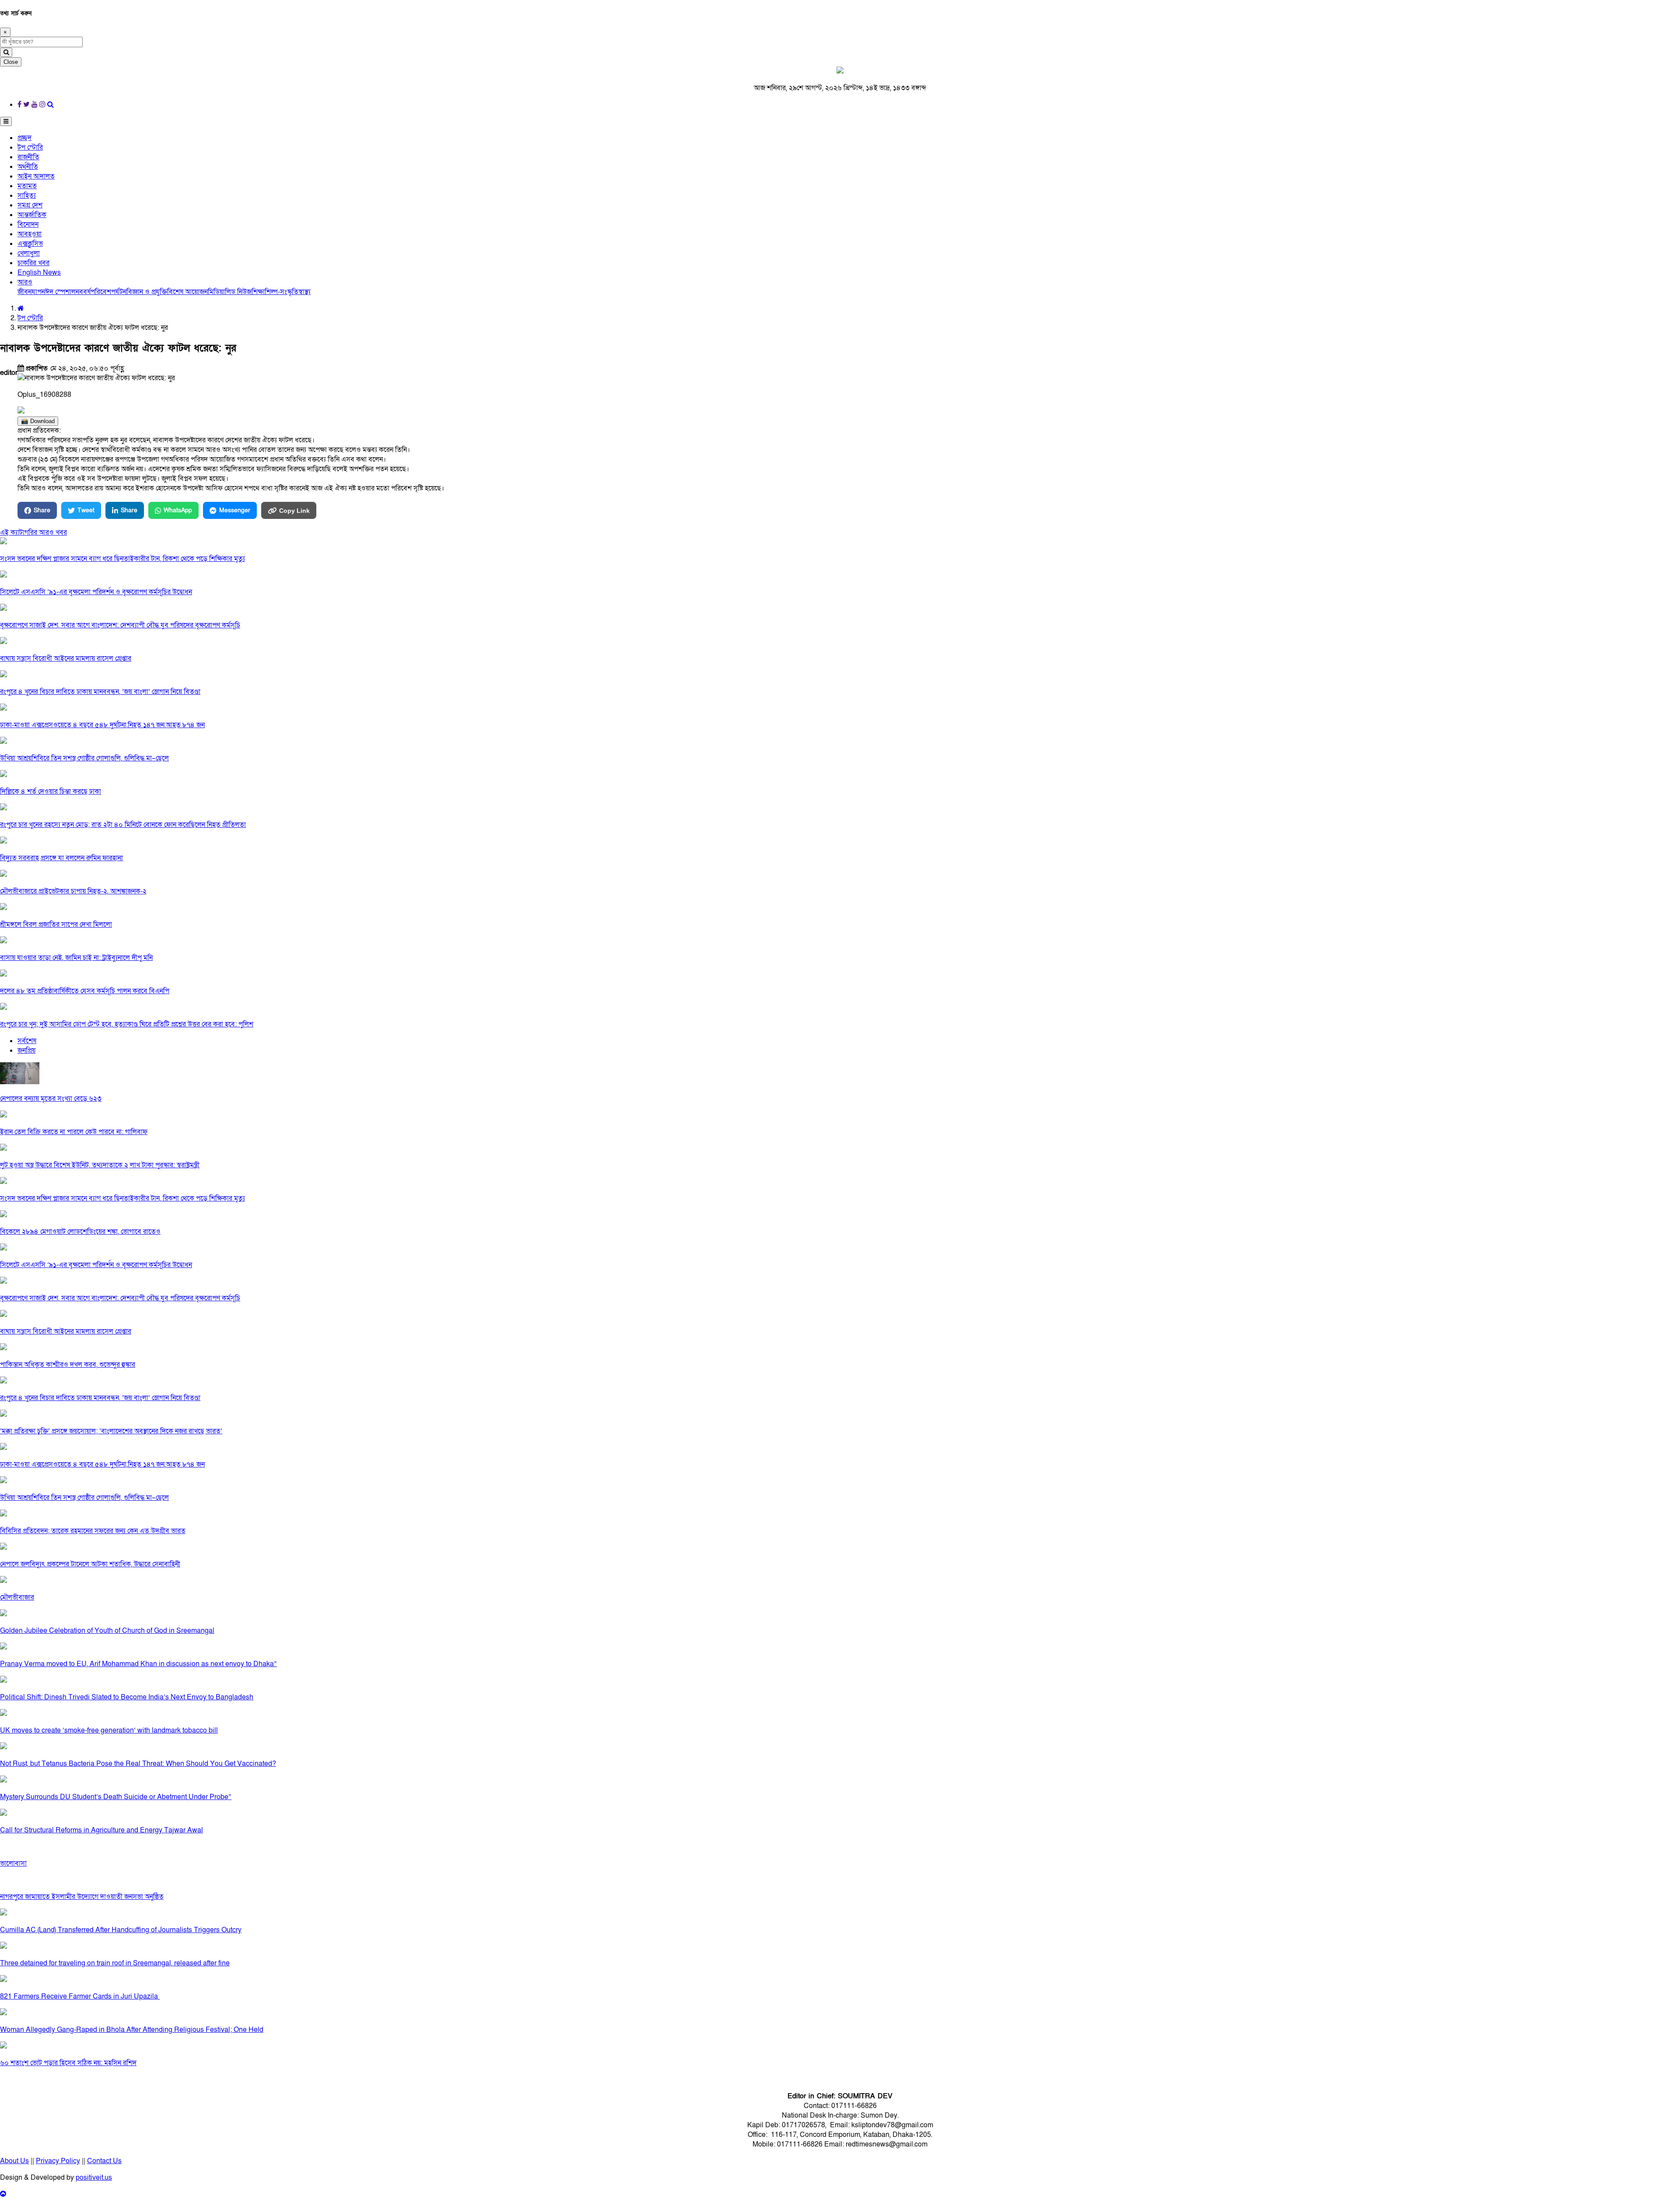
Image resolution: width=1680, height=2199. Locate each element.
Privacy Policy (58, 2161)
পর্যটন (119, 292)
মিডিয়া (216, 292)
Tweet (86, 510)
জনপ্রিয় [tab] (26, 1050)
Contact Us (104, 2161)
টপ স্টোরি (30, 147)
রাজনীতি (28, 157)
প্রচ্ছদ (24, 138)
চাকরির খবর (33, 263)
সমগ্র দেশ (30, 205)
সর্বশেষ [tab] (27, 1041)
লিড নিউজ (238, 292)
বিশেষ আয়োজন (187, 292)
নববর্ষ (83, 292)
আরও (25, 282)
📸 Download (38, 421)
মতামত (27, 186)
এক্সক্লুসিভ (30, 244)
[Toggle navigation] (6, 121)
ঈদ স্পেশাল (60, 292)
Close (11, 62)
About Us (14, 2161)
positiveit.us (94, 2178)
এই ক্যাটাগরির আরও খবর (33, 532)
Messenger (235, 510)
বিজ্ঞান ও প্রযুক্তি (147, 292)
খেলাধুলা (29, 253)
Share (42, 510)
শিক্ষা (258, 292)
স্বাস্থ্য (304, 292)
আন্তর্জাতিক (32, 215)
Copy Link (294, 511)
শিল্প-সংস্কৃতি (282, 292)
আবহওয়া (30, 234)
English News (39, 273)
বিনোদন (28, 224)
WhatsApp (178, 510)
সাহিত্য (27, 196)
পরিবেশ (101, 292)
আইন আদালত (36, 176)
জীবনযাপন (31, 292)
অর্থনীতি (28, 167)
